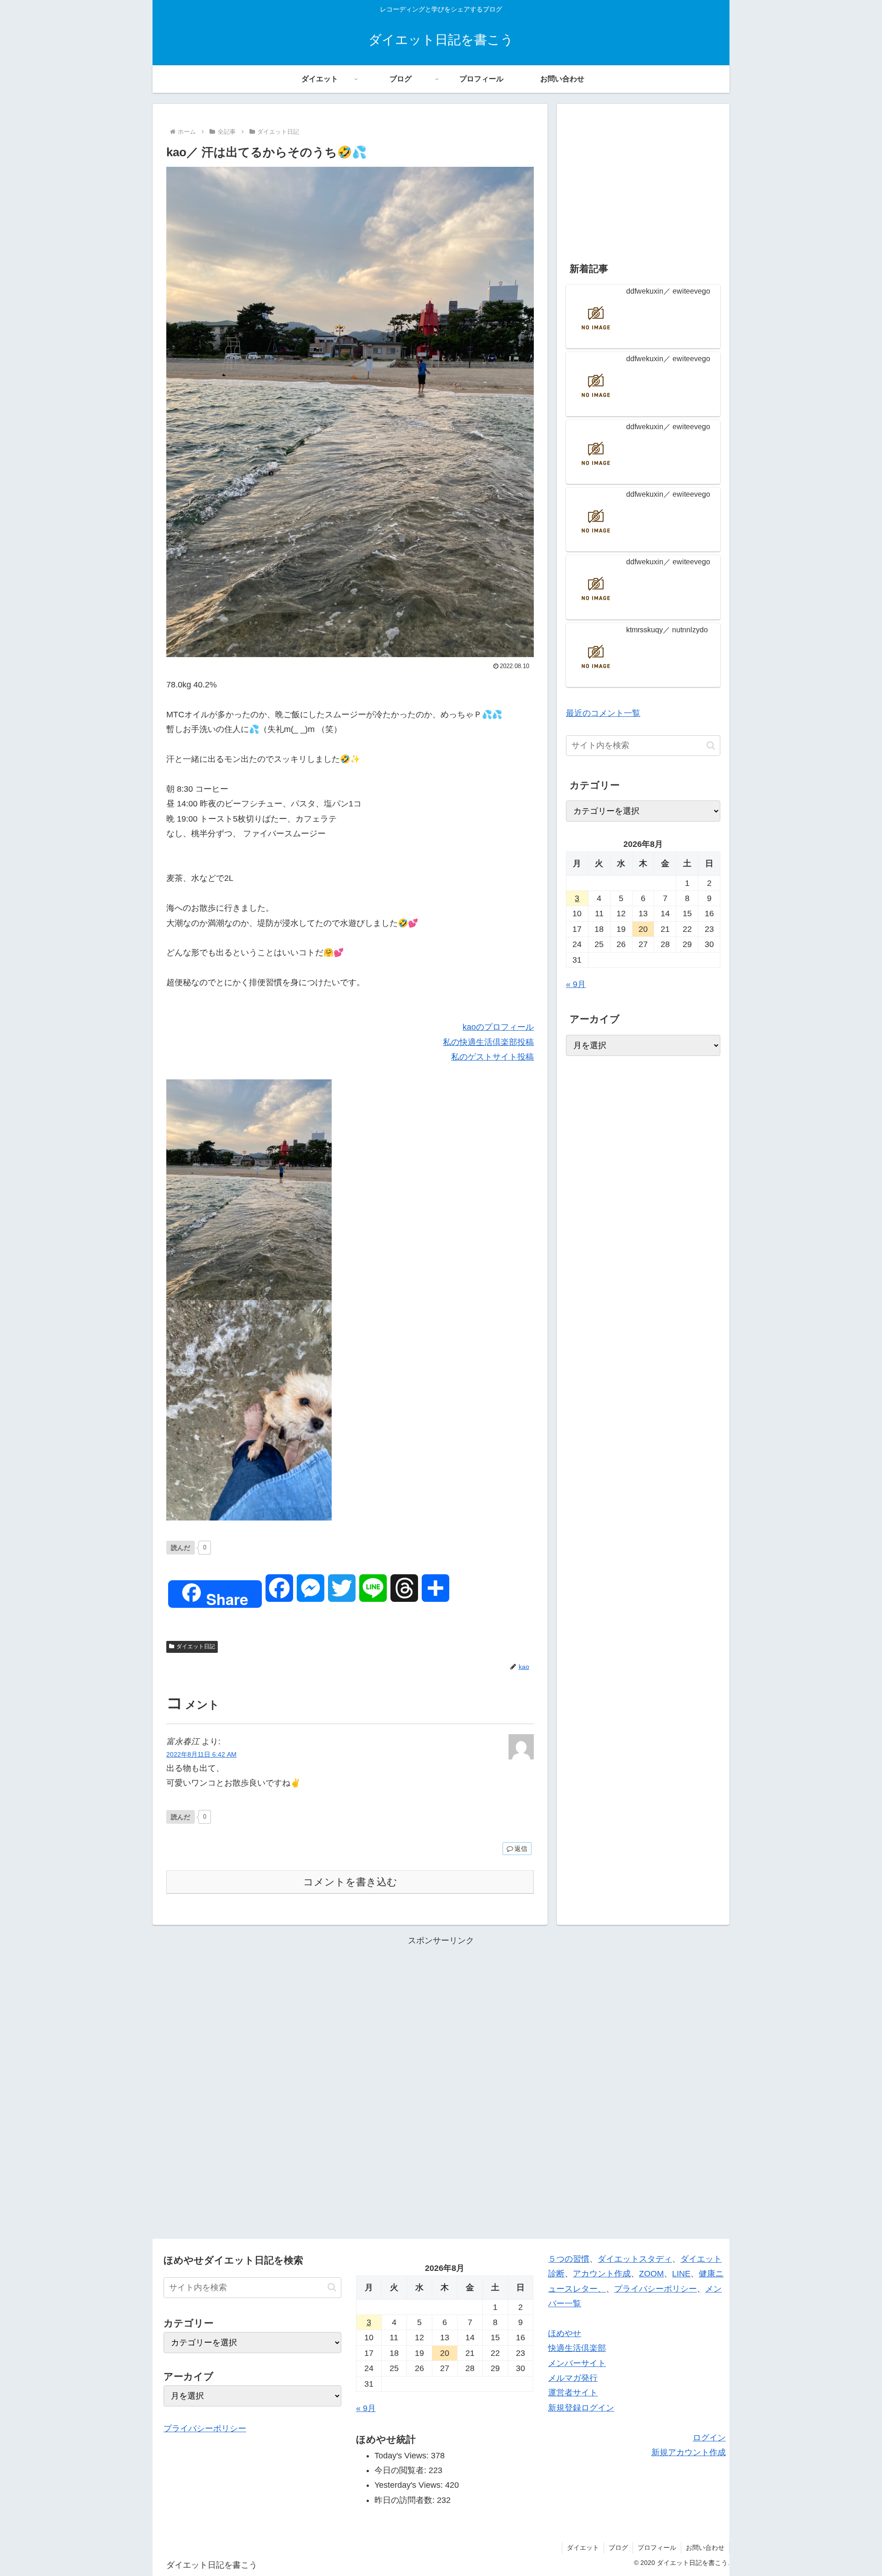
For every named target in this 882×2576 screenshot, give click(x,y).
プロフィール (657, 2548)
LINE (681, 2274)
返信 (521, 1849)
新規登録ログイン (581, 2408)
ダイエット (583, 2548)
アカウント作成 (602, 2274)
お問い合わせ (705, 2548)
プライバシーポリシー (205, 2428)
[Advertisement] (643, 177)
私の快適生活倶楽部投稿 (488, 1042)
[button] (711, 746)
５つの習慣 (569, 2259)
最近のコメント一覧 (603, 713)
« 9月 (576, 984)
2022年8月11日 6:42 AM (201, 1754)
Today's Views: (403, 2456)
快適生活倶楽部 (577, 2348)
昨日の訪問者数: (406, 2500)
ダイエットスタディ (635, 2259)
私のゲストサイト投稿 (492, 1057)
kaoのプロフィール (498, 1027)
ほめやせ (565, 2333)
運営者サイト (573, 2393)
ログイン (709, 2438)
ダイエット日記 (196, 1646)
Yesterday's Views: (410, 2485)
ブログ (618, 2548)
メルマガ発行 (573, 2378)
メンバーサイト (577, 2363)
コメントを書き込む (350, 1882)
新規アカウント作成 (689, 2452)
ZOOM (651, 2274)
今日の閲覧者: (401, 2470)
